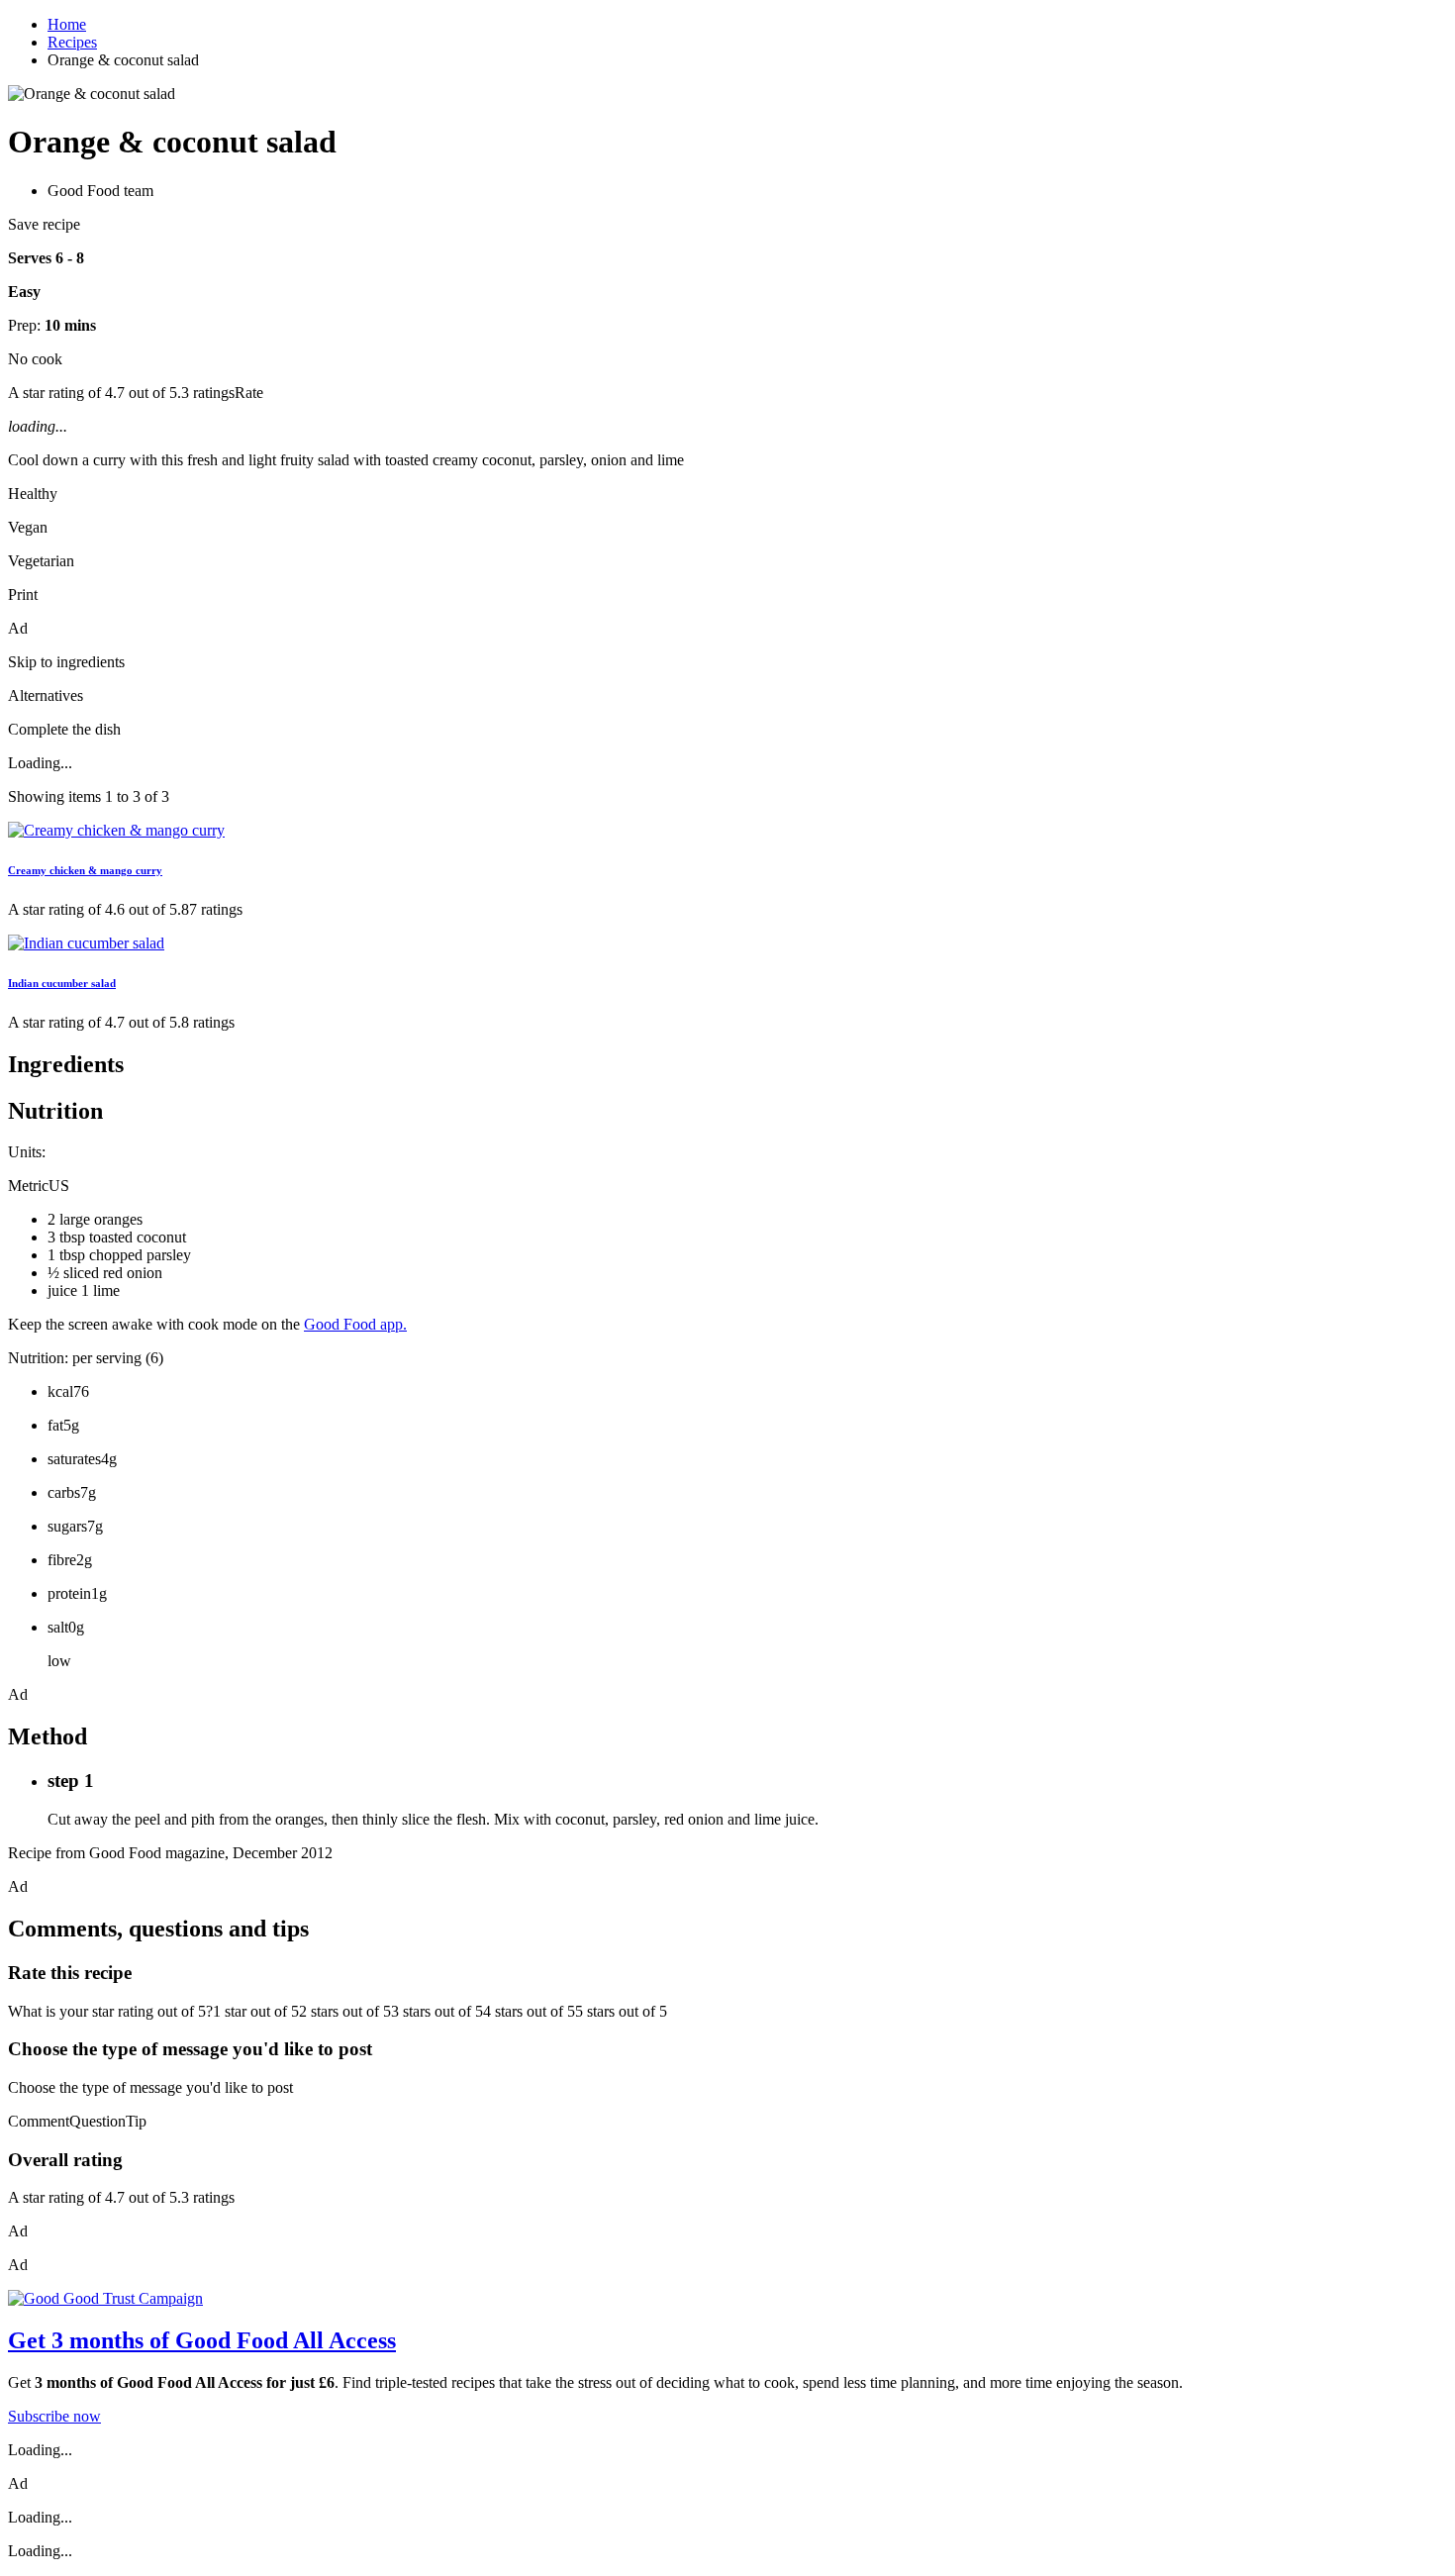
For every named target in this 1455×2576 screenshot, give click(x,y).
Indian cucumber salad (62, 983)
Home (67, 24)
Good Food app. (355, 1324)
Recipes (72, 42)
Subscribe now (54, 2416)
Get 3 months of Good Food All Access (202, 2340)
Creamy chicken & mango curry (85, 870)
